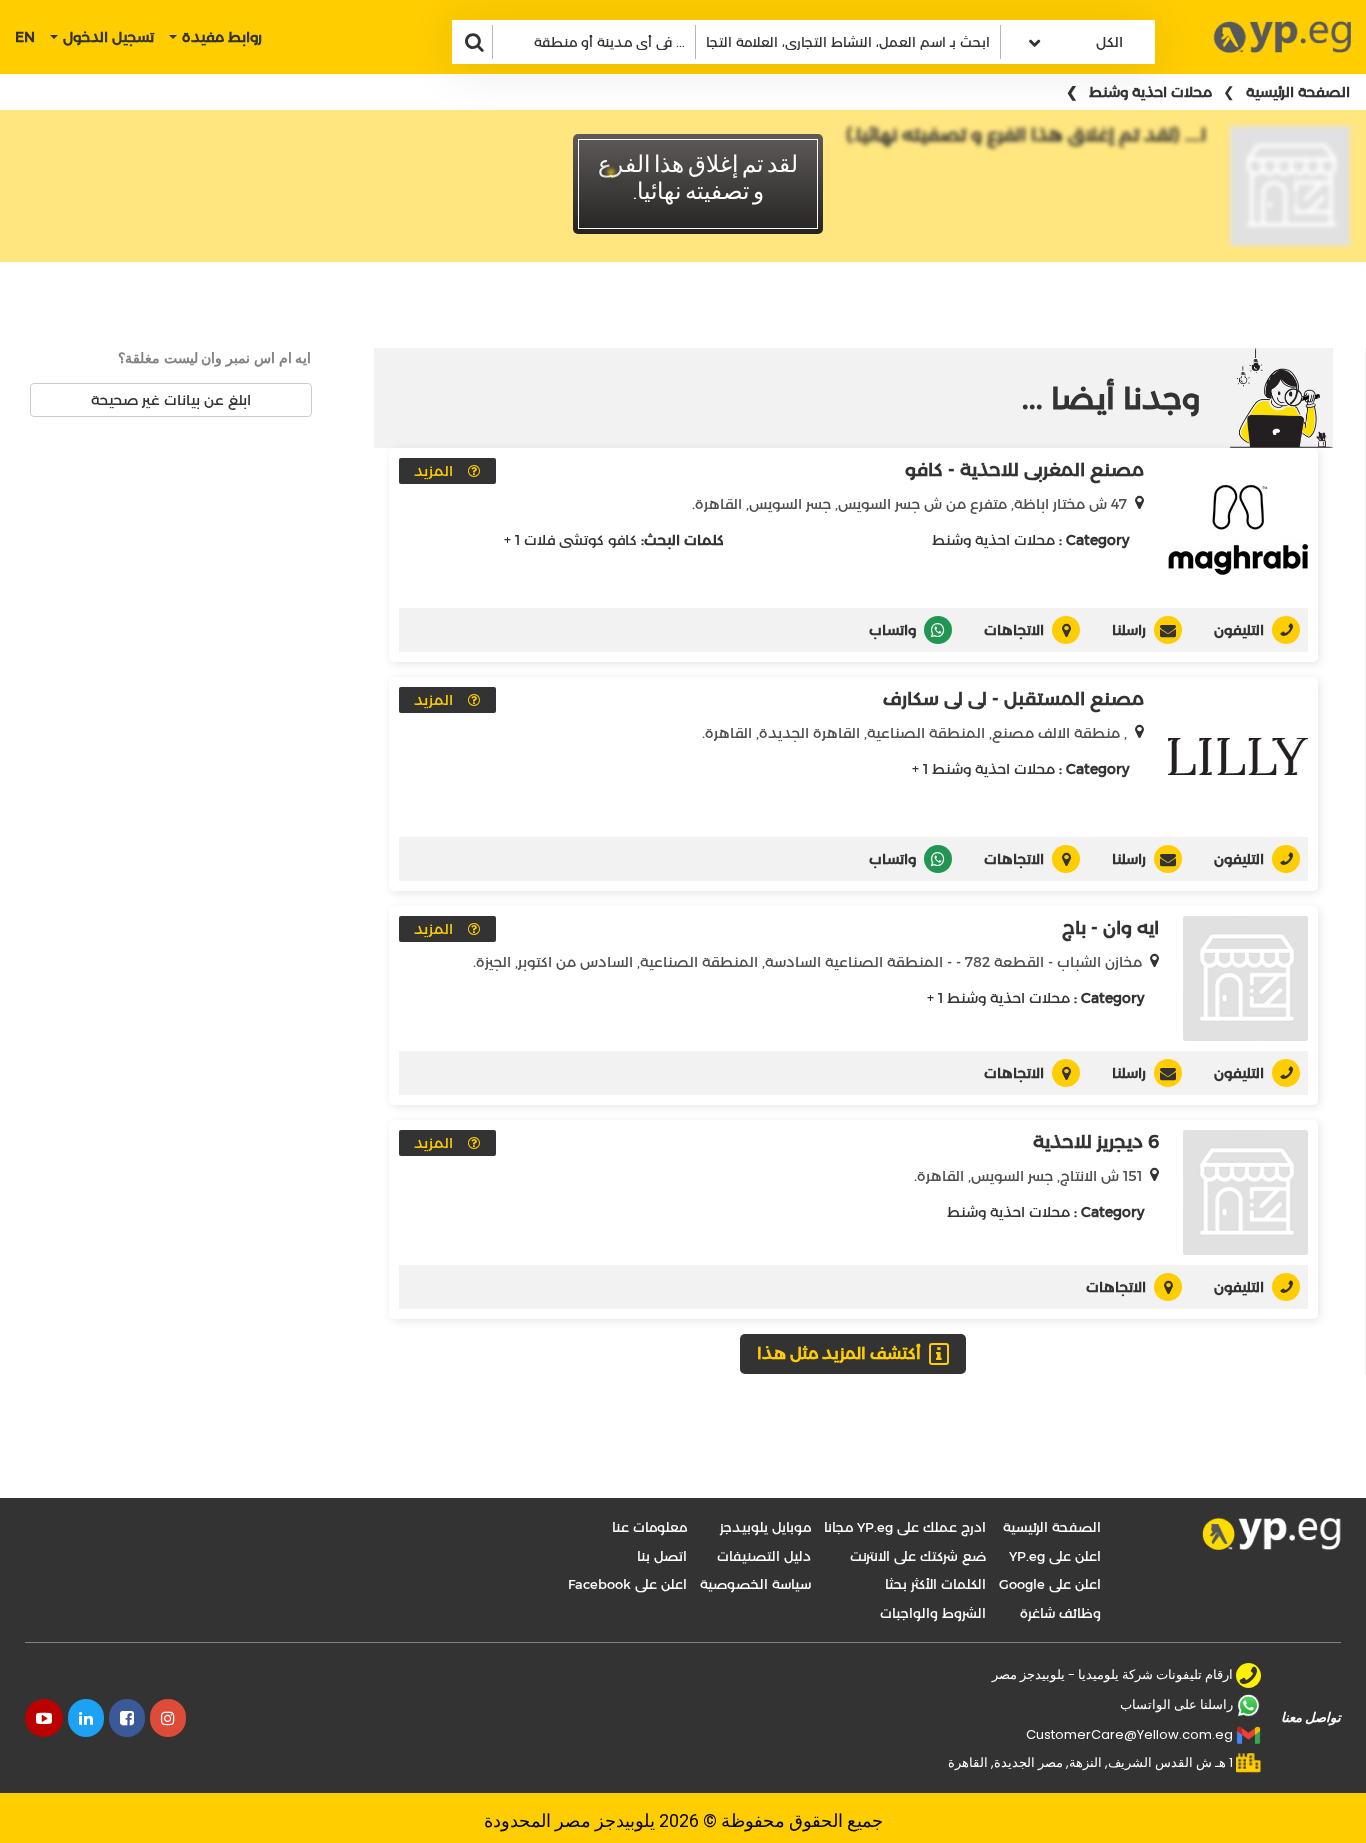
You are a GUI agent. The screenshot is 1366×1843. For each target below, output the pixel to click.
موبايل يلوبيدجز (765, 1527)
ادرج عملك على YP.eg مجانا (905, 1527)
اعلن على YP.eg (1055, 1556)
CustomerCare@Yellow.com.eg (1129, 1734)
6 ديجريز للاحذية (1096, 1142)
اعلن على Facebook (627, 1584)
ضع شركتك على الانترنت (918, 1556)
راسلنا (1129, 630)
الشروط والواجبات (933, 1613)
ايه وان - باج (1110, 928)
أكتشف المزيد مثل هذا (839, 1353)
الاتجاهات (1014, 630)
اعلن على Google (1050, 1584)
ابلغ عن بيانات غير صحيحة (171, 400)
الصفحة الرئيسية (1298, 92)
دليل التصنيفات (764, 1556)
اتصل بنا (662, 1556)
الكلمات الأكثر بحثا (935, 1584)
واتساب (892, 630)
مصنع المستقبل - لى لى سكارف (1013, 699)
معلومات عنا (649, 1527)
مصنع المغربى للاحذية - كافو (1024, 470)
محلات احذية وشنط (1150, 92)
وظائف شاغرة (1060, 1613)
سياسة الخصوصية (755, 1584)
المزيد (433, 471)
